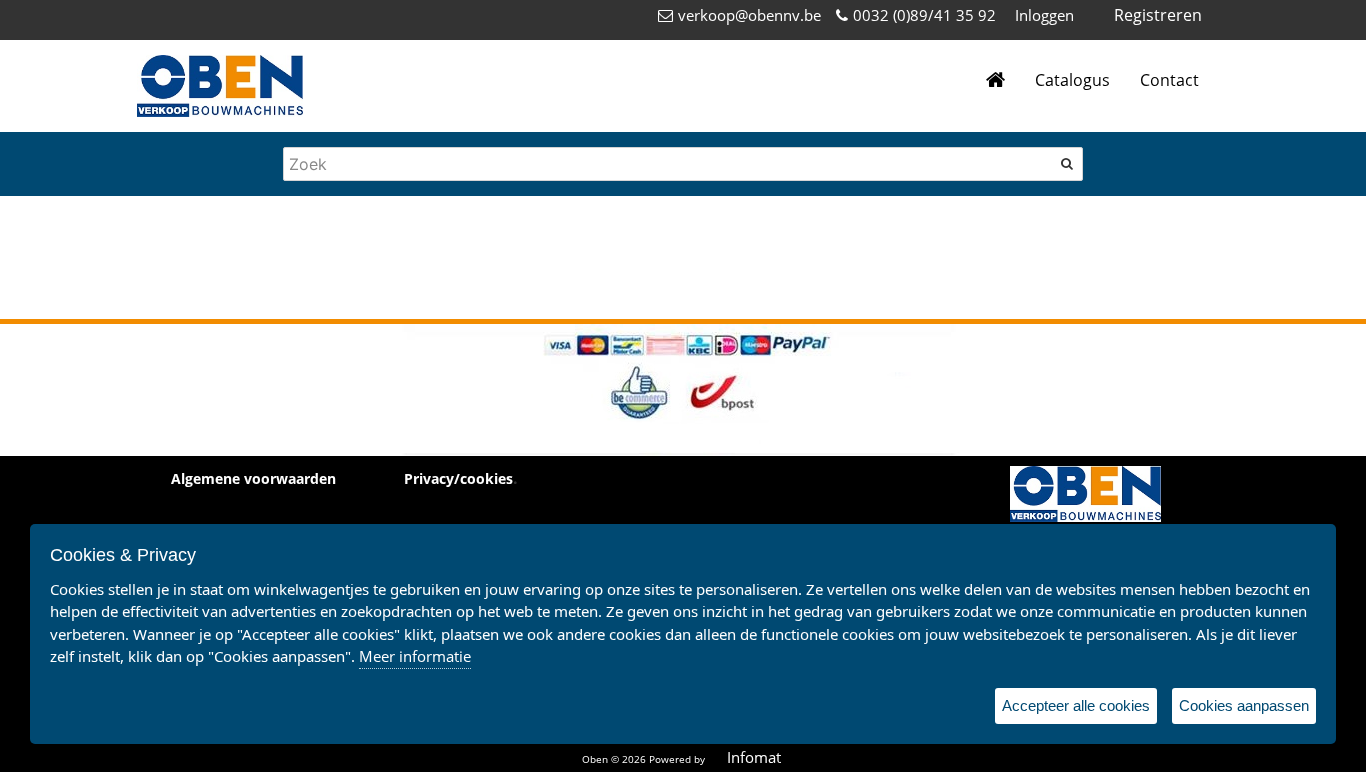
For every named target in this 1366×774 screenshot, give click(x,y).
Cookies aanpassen (1244, 705)
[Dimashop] (220, 86)
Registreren (1158, 15)
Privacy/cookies (458, 478)
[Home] (995, 80)
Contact (1169, 80)
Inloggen (1044, 15)
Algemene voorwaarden (253, 478)
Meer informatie (415, 656)
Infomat (754, 757)
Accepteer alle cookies (1076, 705)
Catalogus (1072, 80)
